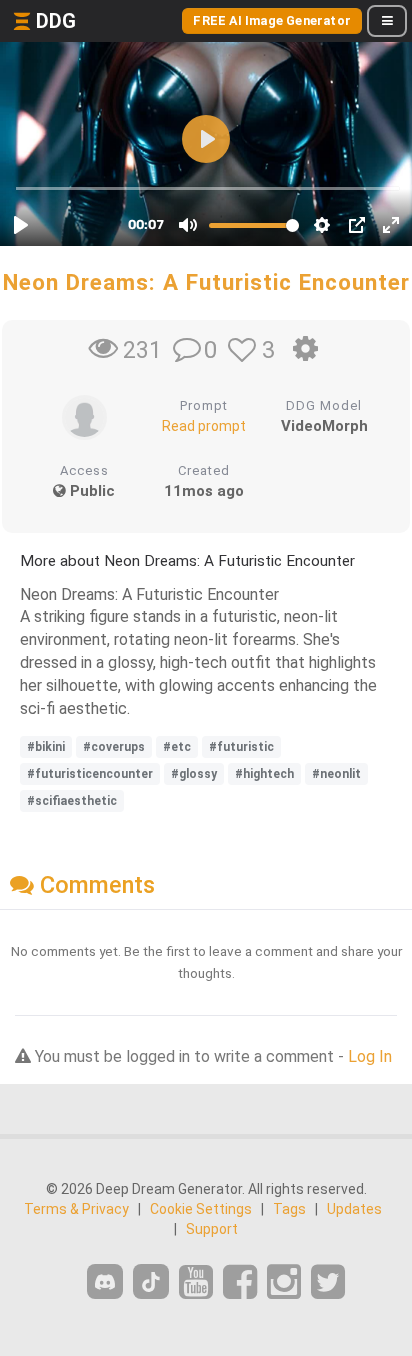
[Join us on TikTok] (151, 1281)
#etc (177, 747)
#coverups (114, 747)
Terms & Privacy (76, 1209)
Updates (354, 1209)
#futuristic (241, 747)
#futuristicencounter (90, 774)
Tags (289, 1209)
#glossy (194, 774)
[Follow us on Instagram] (284, 1282)
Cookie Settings (201, 1209)
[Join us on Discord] (105, 1281)
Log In (370, 1056)
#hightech (264, 774)
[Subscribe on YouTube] (196, 1282)
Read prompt (204, 426)
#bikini (46, 747)
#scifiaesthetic (72, 801)
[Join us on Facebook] (240, 1282)
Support (212, 1229)
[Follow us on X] (328, 1282)
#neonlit (336, 774)
